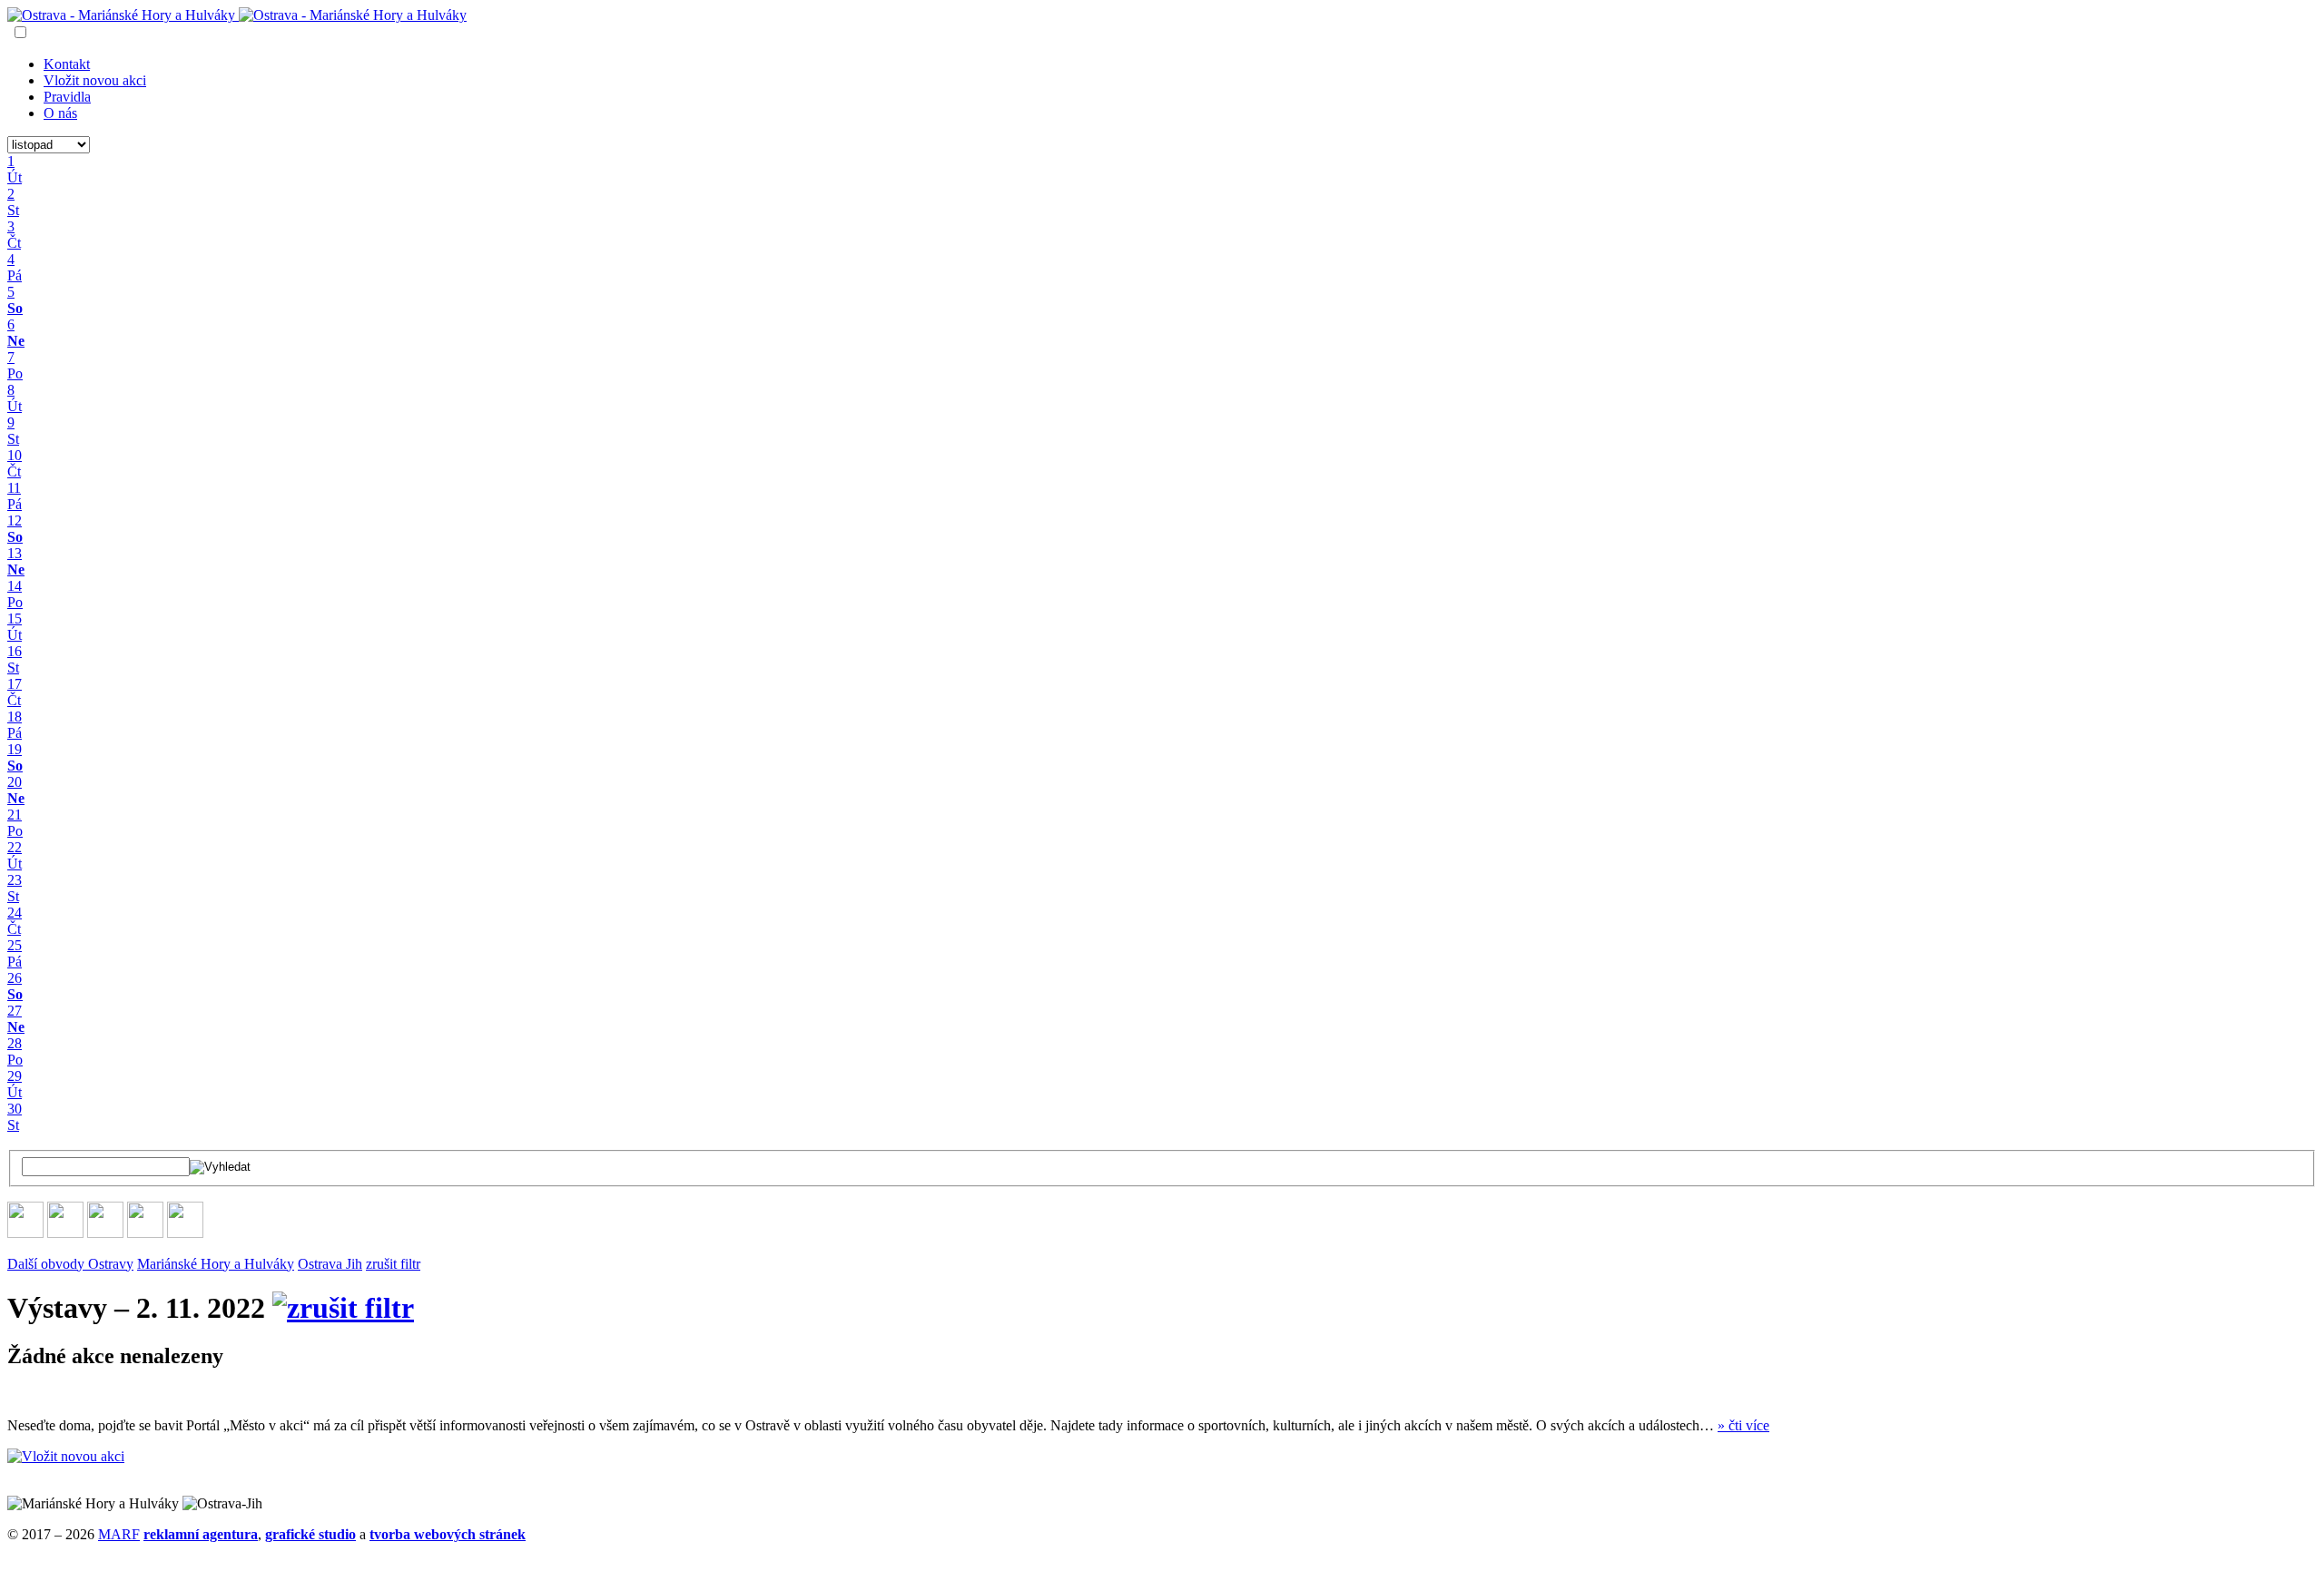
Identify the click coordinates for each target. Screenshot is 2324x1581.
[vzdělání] (65, 1233)
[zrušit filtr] (343, 1308)
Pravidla (67, 97)
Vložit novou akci (95, 80)
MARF (119, 1534)
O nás (60, 113)
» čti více (1743, 1425)
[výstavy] (185, 1233)
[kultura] (105, 1233)
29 (15, 1076)
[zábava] (145, 1233)
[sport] (25, 1233)
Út (15, 1092)
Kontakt (67, 64)
